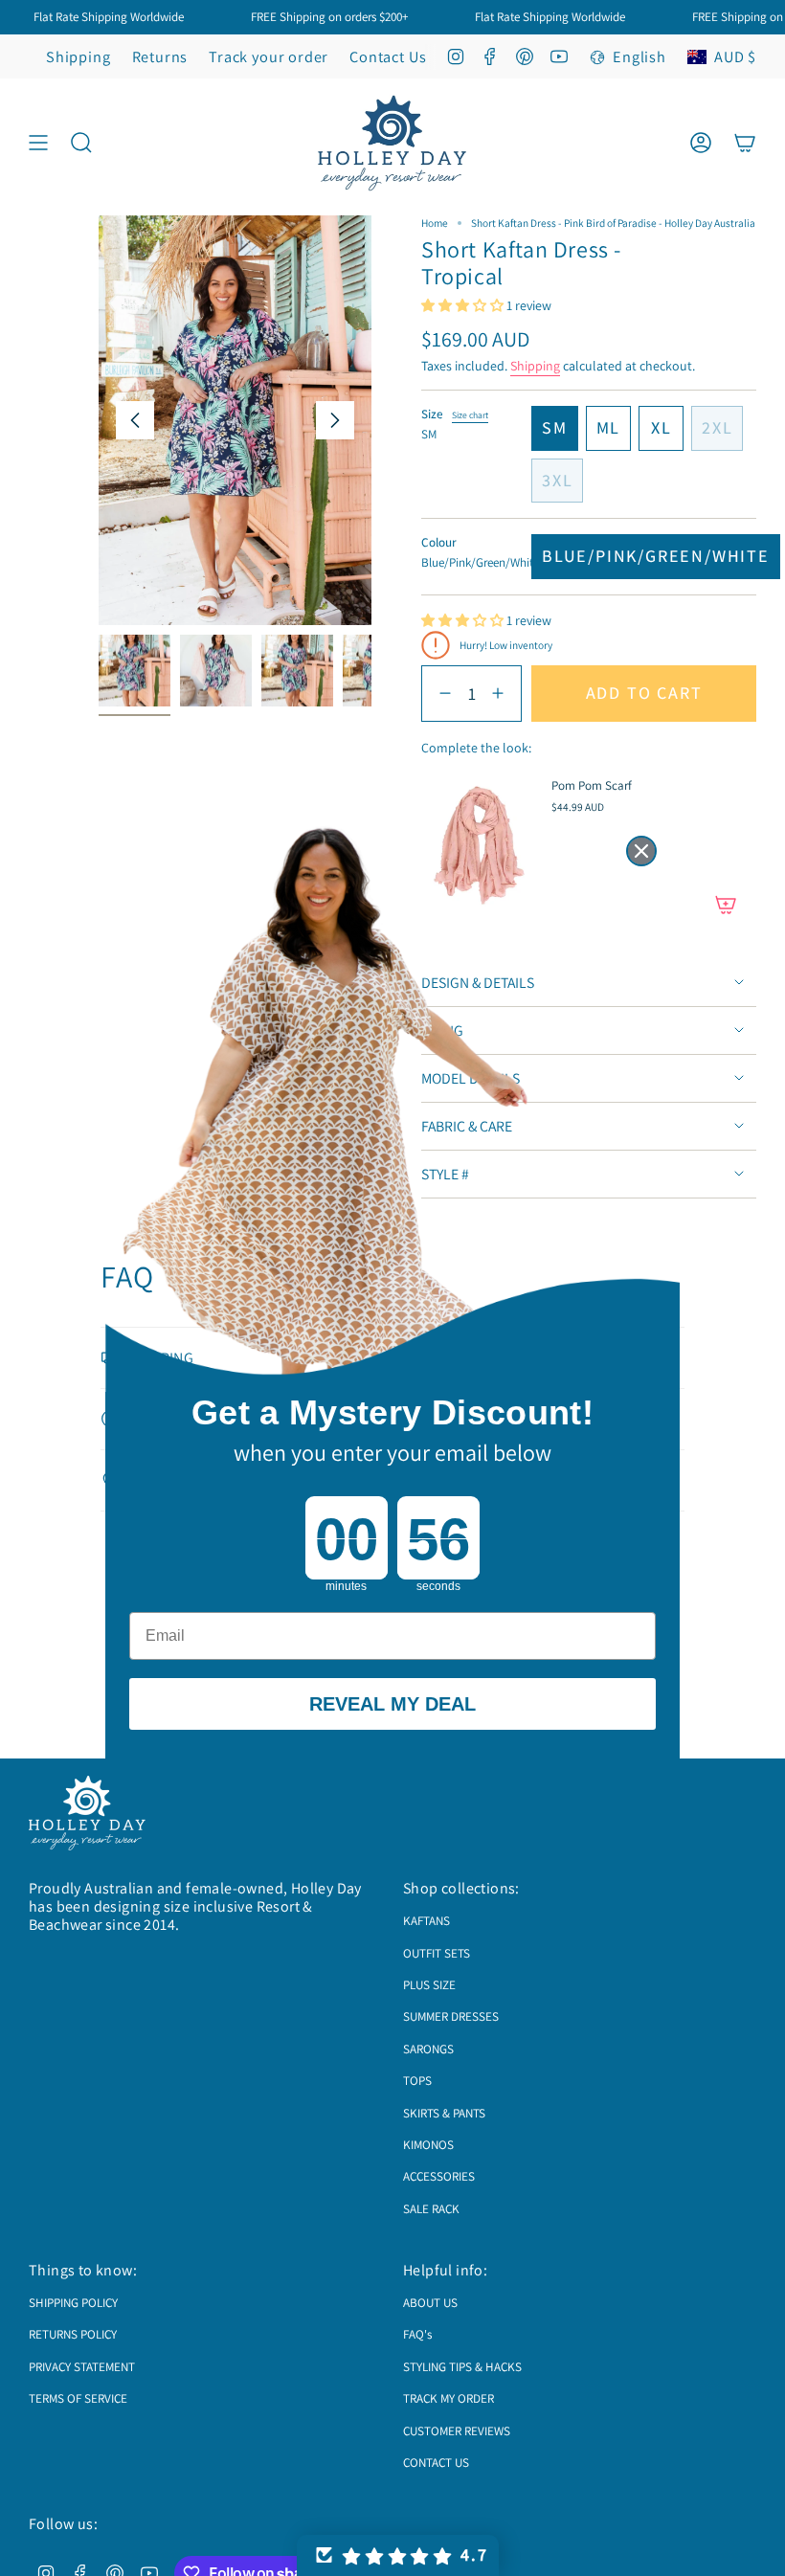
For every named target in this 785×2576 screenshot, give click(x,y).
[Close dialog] (641, 851)
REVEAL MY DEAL (392, 1704)
